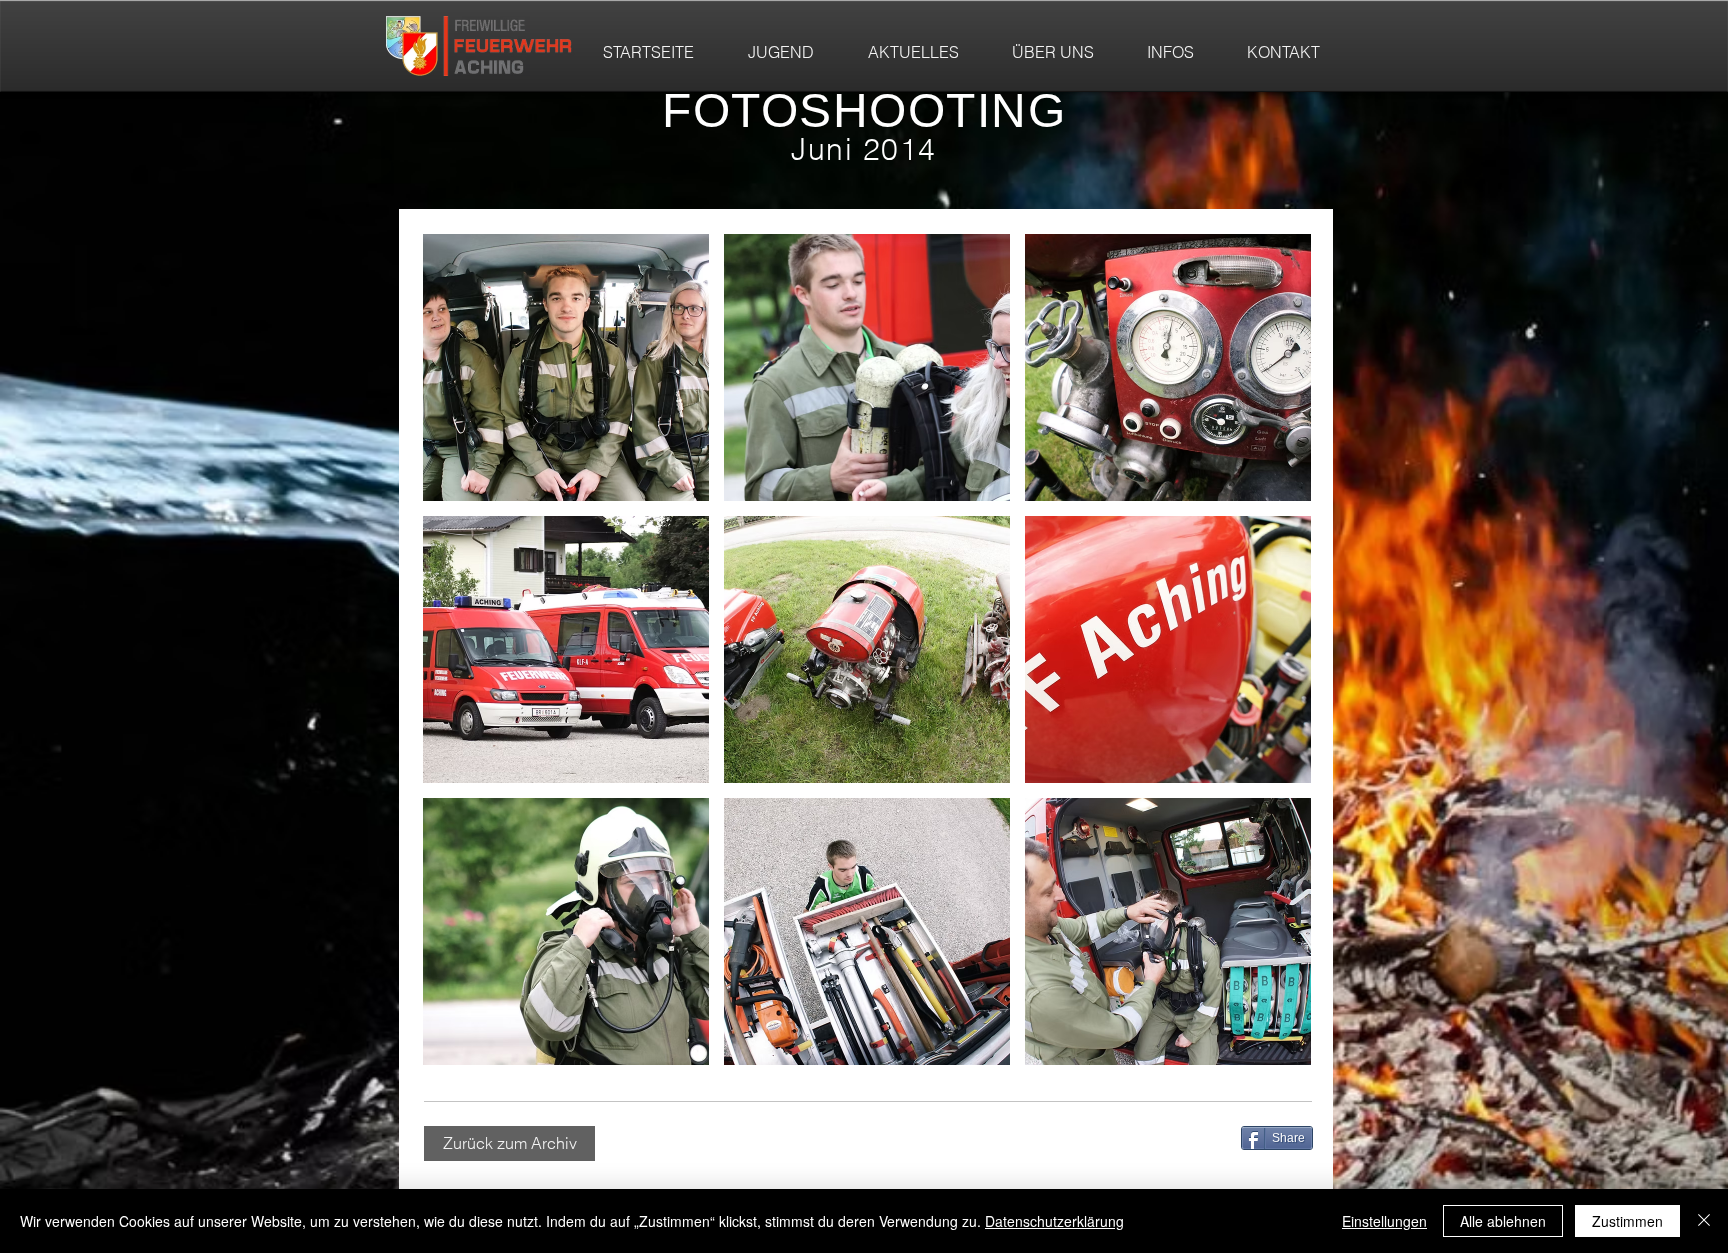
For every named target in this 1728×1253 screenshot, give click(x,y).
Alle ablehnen (1503, 1221)
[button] (566, 367)
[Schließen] (1704, 1221)
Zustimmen (1627, 1221)
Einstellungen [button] (1384, 1221)
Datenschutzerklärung (1054, 1221)
